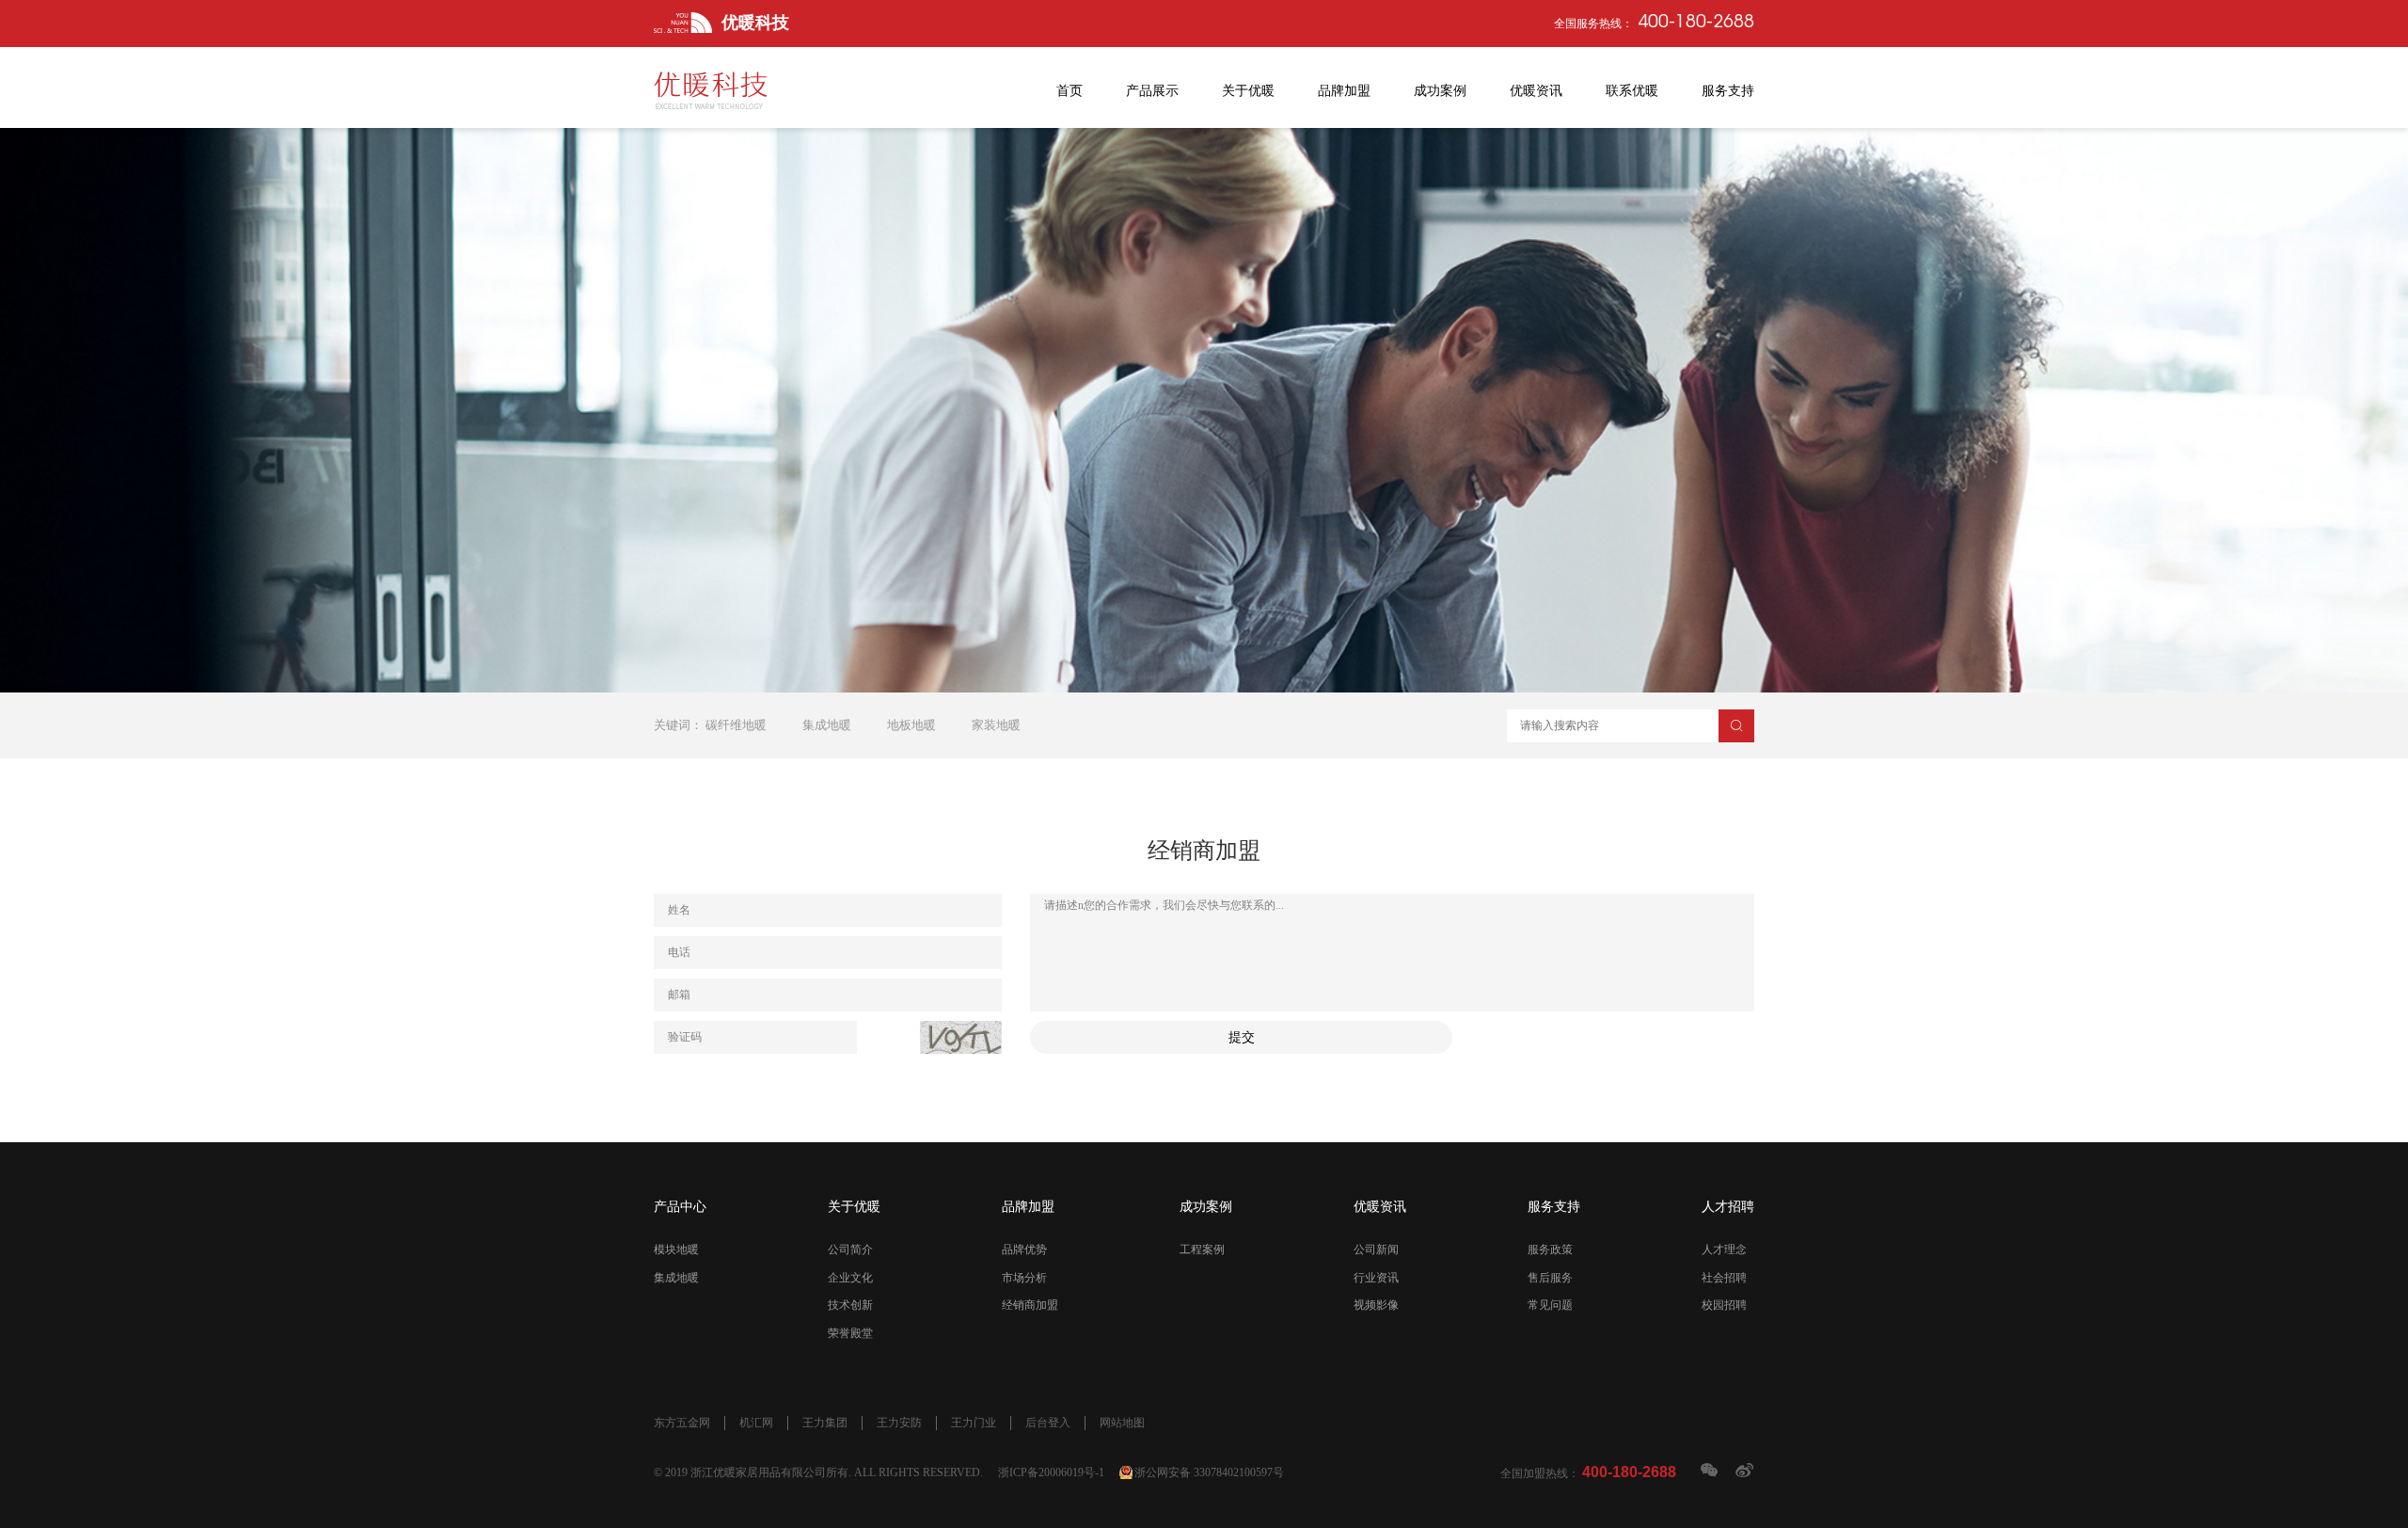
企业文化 (850, 1278)
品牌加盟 (1028, 1207)
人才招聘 (1728, 1207)
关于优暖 (854, 1207)
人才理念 (1724, 1249)
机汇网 (756, 1423)
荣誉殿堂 (850, 1333)
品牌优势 (1024, 1249)
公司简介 (850, 1249)
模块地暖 (676, 1249)
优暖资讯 (1380, 1207)
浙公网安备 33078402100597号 (1209, 1472)
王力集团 (825, 1423)
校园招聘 (1724, 1305)
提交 (1242, 1037)
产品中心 (680, 1207)
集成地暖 (827, 725)
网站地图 (1122, 1423)
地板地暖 (911, 725)
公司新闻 (1376, 1249)
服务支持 (1554, 1207)
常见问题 (1550, 1305)
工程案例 (1202, 1249)
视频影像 (1376, 1305)
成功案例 (1206, 1207)
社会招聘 (1724, 1278)
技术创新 (850, 1305)
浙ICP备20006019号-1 (1051, 1472)
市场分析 (1024, 1278)
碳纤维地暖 (736, 725)
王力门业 (974, 1423)
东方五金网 (682, 1423)
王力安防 (899, 1423)
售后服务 (1550, 1278)
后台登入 (1048, 1423)
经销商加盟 (1030, 1305)
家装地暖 (996, 725)
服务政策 (1550, 1249)
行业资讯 (1376, 1278)
